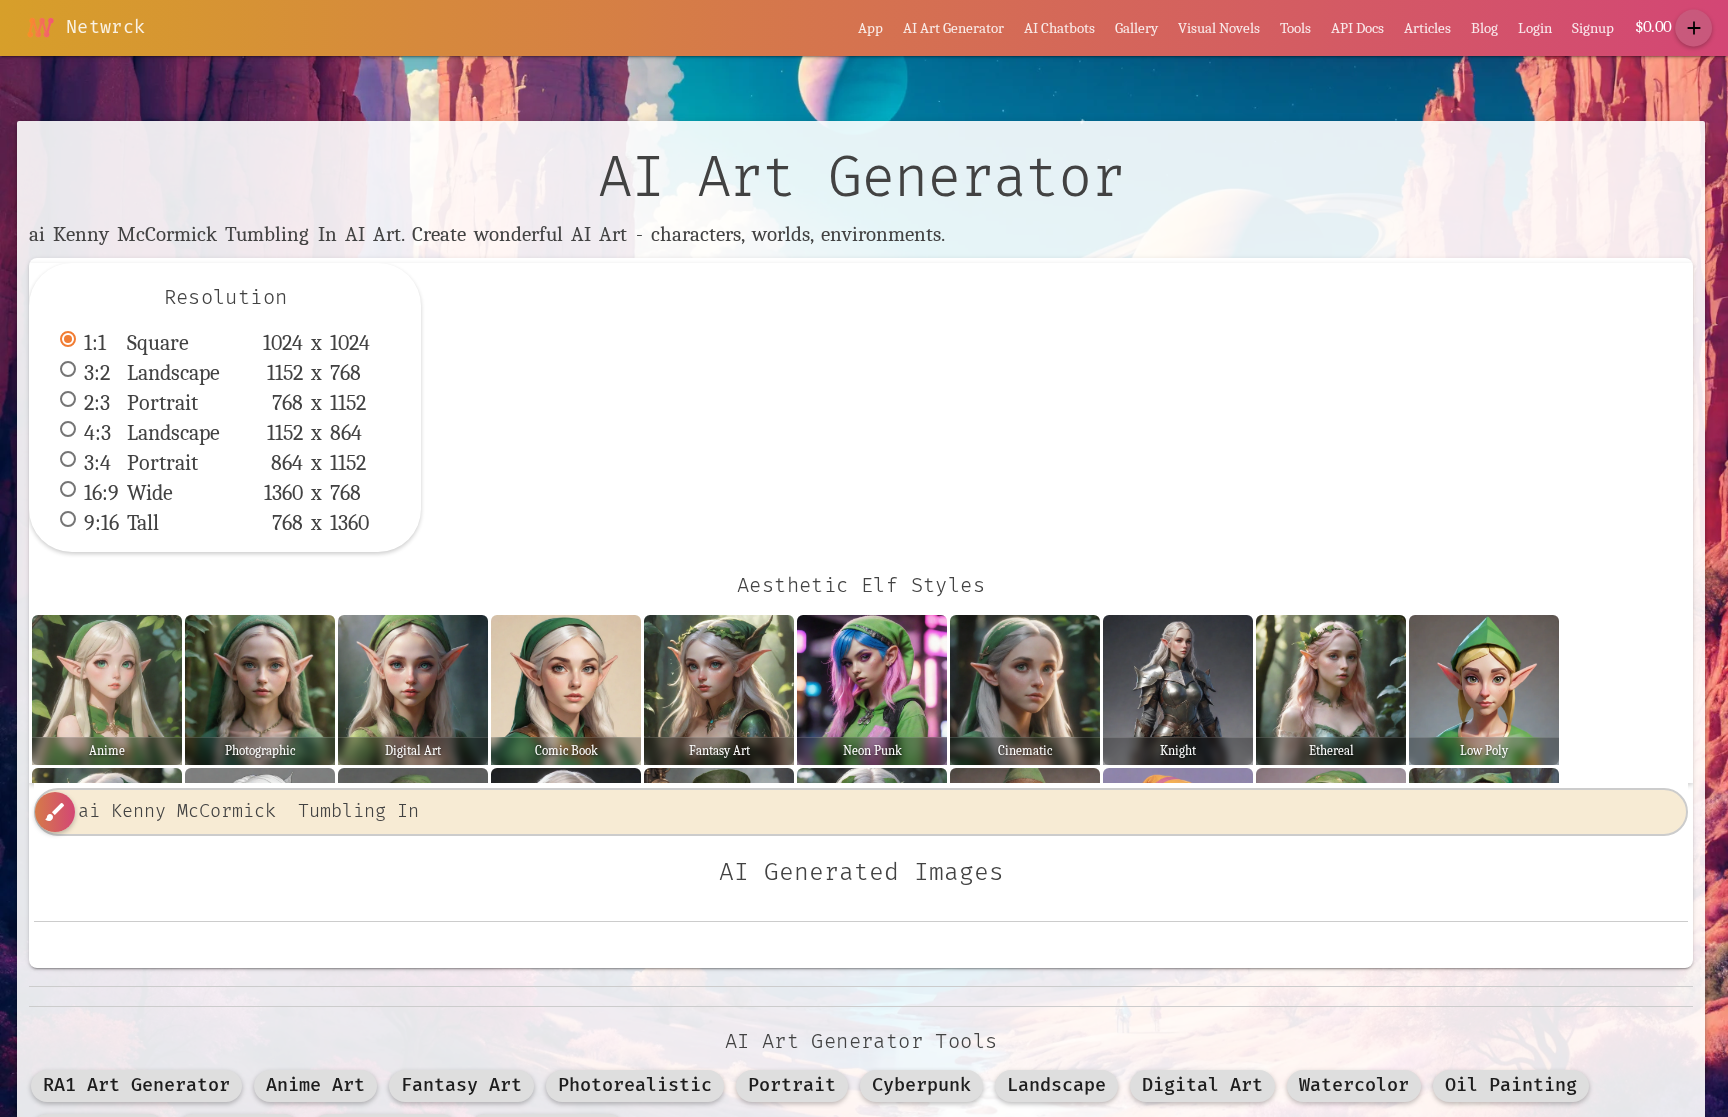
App (870, 28)
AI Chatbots (1059, 28)
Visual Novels (1219, 28)
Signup (1593, 28)
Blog (1484, 28)
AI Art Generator (953, 28)
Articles (1427, 28)
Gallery (1136, 28)
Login (1535, 28)
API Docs (1357, 28)
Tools (1295, 28)
